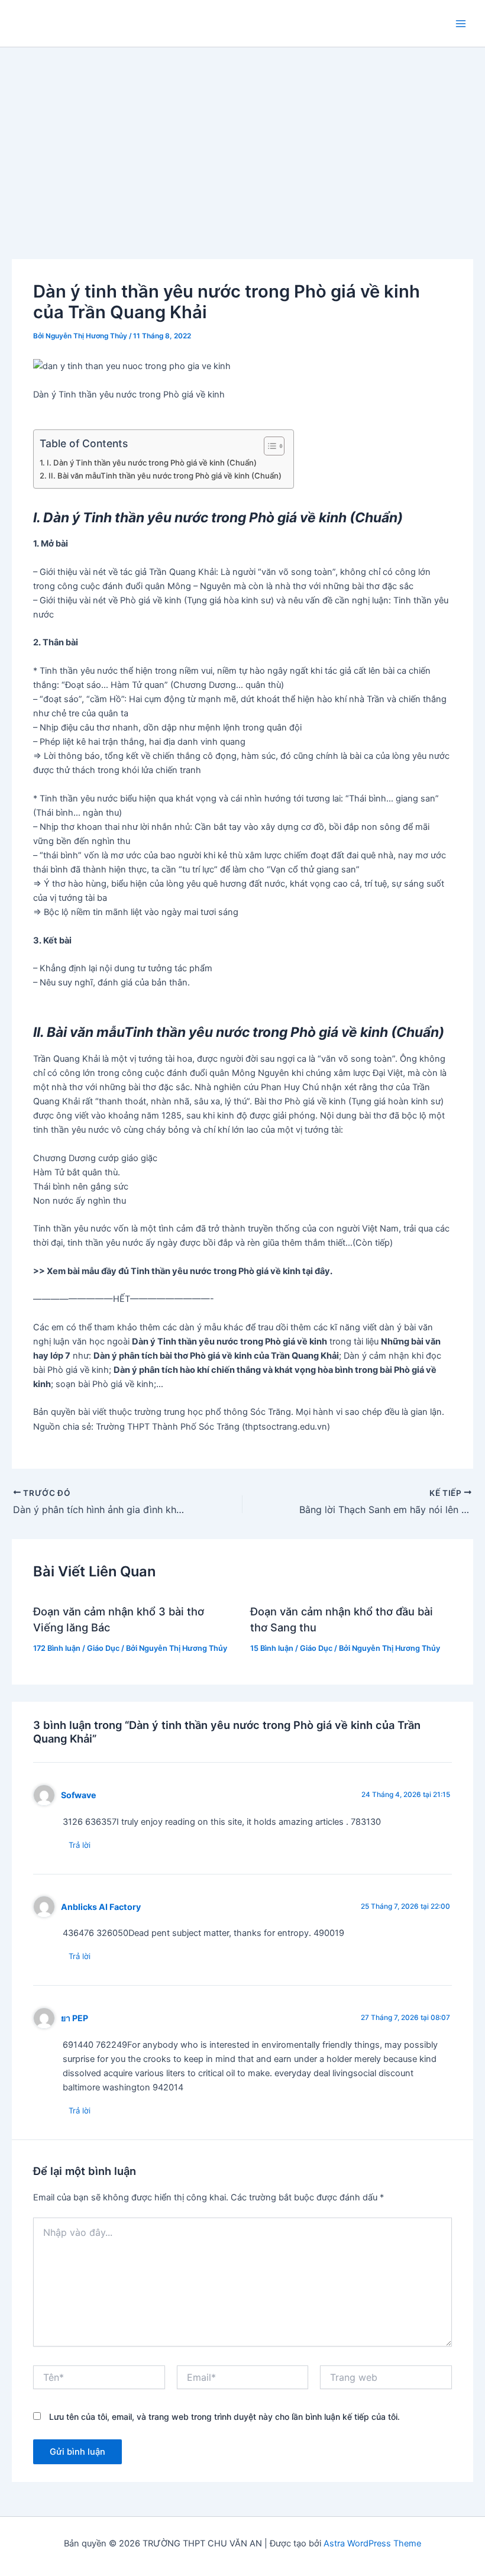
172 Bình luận (57, 1648)
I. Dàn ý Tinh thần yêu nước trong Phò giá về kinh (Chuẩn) (152, 463)
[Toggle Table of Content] (268, 446)
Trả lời (80, 1845)
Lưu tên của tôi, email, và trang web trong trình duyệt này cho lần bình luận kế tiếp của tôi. (224, 2417)
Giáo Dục (103, 1648)
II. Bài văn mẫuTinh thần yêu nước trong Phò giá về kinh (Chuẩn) (165, 476)
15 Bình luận (272, 1648)
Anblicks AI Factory (101, 1907)
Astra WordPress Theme (372, 2543)
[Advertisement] (242, 136)
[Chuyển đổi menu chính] (461, 24)
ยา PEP (75, 2018)
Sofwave (79, 1795)
